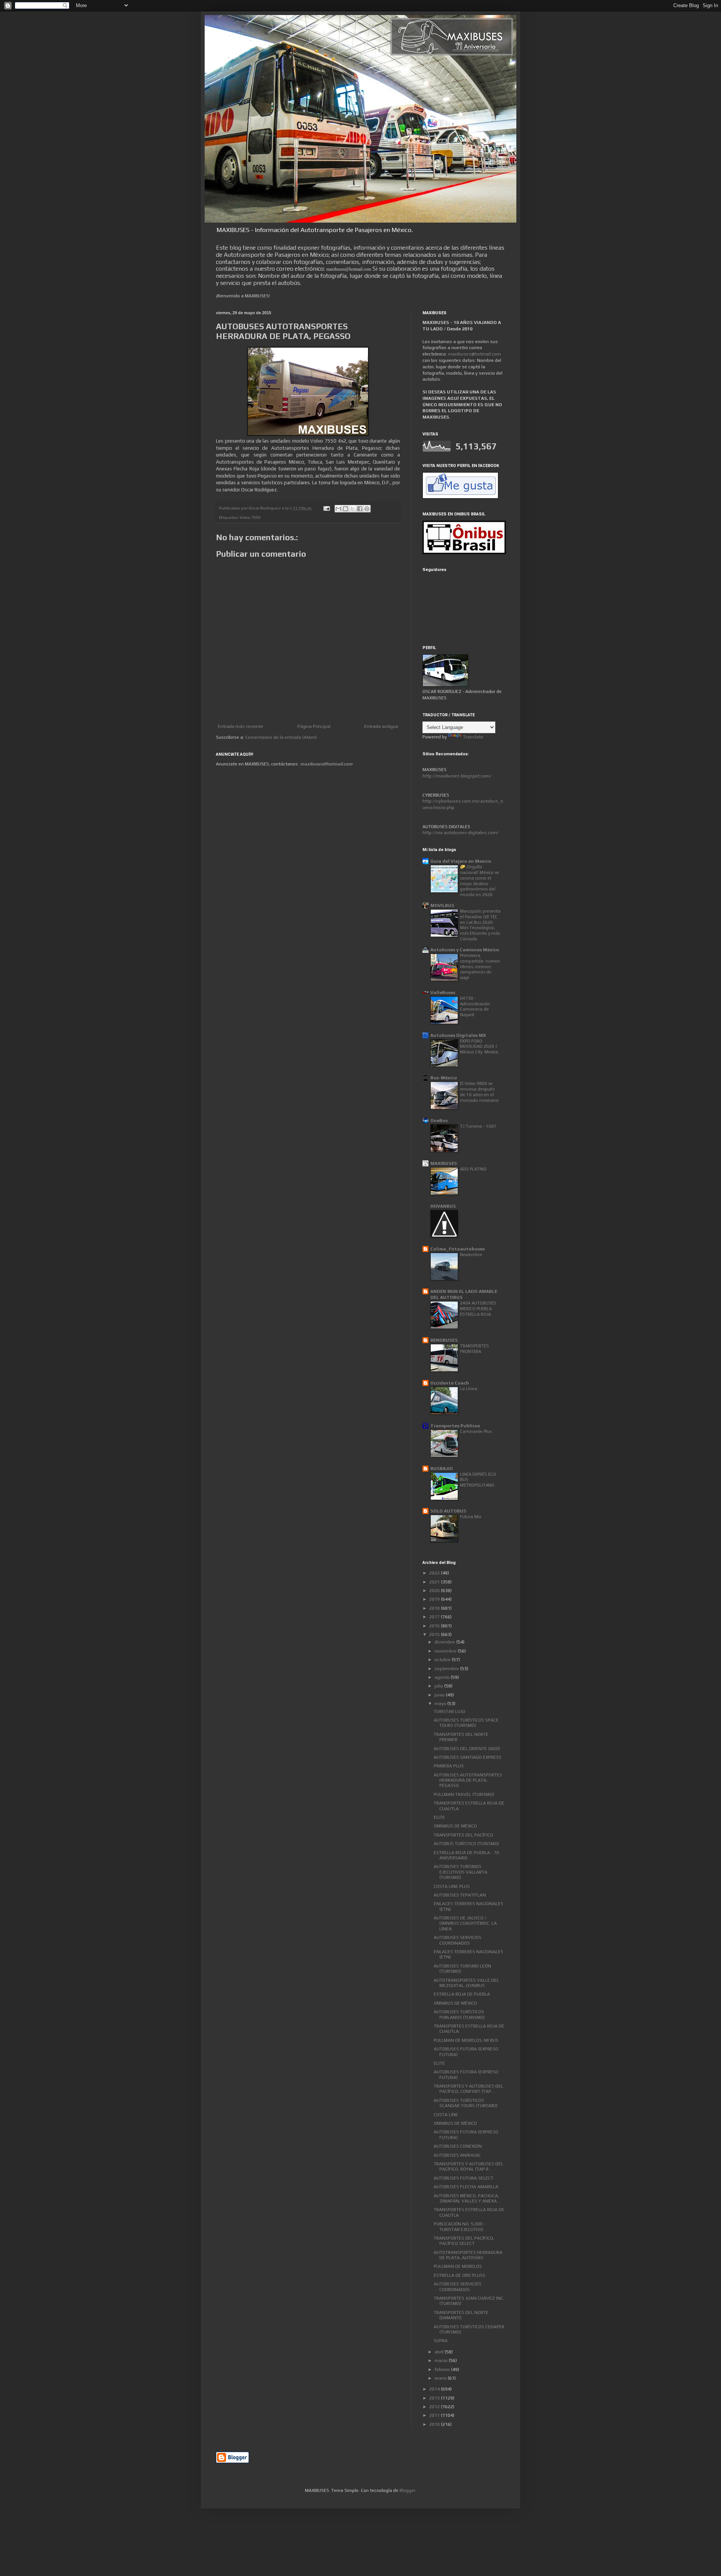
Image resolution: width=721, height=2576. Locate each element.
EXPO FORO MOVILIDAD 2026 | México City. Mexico (479, 1047)
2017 (435, 1617)
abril (440, 2352)
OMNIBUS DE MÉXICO (455, 1826)
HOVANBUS (443, 1206)
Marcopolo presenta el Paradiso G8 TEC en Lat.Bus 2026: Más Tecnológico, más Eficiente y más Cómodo (480, 925)
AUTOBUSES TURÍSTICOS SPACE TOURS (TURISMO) (466, 1723)
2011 (435, 2415)
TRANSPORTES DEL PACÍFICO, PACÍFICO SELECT (464, 2241)
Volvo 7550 (250, 517)
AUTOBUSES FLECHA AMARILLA (466, 2187)
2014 (435, 2389)
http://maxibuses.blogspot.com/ (457, 776)
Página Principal (314, 726)
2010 (435, 2424)
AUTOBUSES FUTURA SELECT (464, 2178)
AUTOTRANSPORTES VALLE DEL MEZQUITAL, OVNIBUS (466, 1983)
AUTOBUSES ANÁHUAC (457, 2155)
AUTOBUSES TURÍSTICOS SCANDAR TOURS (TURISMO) (466, 2103)
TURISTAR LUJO (449, 1711)
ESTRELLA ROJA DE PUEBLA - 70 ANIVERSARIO (466, 1855)
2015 (435, 1634)
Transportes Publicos (455, 1426)
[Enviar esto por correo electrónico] (338, 509)
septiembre (447, 1669)
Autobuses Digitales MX (458, 1035)
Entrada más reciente (241, 726)
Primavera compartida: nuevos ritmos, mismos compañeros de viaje (480, 966)
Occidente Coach (450, 1383)
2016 (435, 1626)
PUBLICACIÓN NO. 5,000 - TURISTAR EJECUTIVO (459, 2227)
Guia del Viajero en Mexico (461, 861)
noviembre (446, 1651)
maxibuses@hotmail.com (474, 354)
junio (440, 1695)
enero (441, 2378)
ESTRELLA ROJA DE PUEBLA (462, 1994)
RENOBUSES (444, 1340)
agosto (443, 1677)
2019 (435, 1599)
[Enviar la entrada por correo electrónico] (326, 508)
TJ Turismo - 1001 (478, 1126)
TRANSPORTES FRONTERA (474, 1349)
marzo (442, 2361)
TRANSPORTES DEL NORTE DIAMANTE (461, 2315)
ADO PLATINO (473, 1169)
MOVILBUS (442, 905)
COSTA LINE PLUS (452, 1886)
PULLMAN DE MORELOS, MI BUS (466, 2040)
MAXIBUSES (444, 1163)
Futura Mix (471, 1517)
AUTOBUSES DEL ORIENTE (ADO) (467, 1749)
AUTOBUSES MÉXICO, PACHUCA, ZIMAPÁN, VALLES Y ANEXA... (467, 2198)
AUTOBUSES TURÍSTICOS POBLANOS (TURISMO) (459, 2014)
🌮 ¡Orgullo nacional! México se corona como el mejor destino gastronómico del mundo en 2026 (480, 881)
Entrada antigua (381, 726)
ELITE (439, 1817)
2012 (435, 2407)
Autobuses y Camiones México (465, 950)
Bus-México (444, 1078)
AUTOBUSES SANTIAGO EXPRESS (468, 1757)
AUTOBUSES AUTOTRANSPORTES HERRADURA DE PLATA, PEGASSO (468, 1780)
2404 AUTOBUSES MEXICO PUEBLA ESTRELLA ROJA (478, 1309)
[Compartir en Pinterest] (367, 509)
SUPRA (441, 2341)
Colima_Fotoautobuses (458, 1249)
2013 (435, 2398)
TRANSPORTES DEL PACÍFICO (463, 1835)
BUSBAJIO (442, 1469)
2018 (435, 1608)
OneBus (439, 1121)
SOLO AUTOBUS (448, 1511)
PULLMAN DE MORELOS (458, 2266)
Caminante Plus (476, 1431)
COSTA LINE (446, 2115)
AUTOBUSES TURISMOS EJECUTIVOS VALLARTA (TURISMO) (461, 1872)
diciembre (445, 1642)
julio (439, 1686)
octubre (443, 1660)
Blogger (407, 2490)
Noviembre (471, 1255)
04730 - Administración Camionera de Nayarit (475, 1006)
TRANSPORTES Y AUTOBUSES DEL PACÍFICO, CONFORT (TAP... (468, 2089)
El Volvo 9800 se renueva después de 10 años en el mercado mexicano (479, 1092)
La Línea (469, 1389)
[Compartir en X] (353, 509)
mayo (441, 1704)
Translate (473, 737)
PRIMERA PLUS (449, 1766)
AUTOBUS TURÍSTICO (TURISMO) (466, 1844)
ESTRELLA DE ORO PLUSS (459, 2275)
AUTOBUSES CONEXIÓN (458, 2146)
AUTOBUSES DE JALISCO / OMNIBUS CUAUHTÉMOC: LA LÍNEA (465, 1923)
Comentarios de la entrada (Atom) (281, 737)
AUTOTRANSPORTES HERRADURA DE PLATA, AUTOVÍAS (468, 2255)
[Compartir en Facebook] (360, 509)
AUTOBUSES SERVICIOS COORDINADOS (458, 1940)
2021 (435, 1582)
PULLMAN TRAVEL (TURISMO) (464, 1794)
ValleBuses (443, 993)
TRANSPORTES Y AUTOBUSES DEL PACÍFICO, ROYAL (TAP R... (468, 2166)
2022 (435, 1573)
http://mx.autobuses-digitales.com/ (461, 833)
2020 (435, 1591)
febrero (443, 2370)
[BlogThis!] (345, 509)
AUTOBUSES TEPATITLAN (460, 1895)
